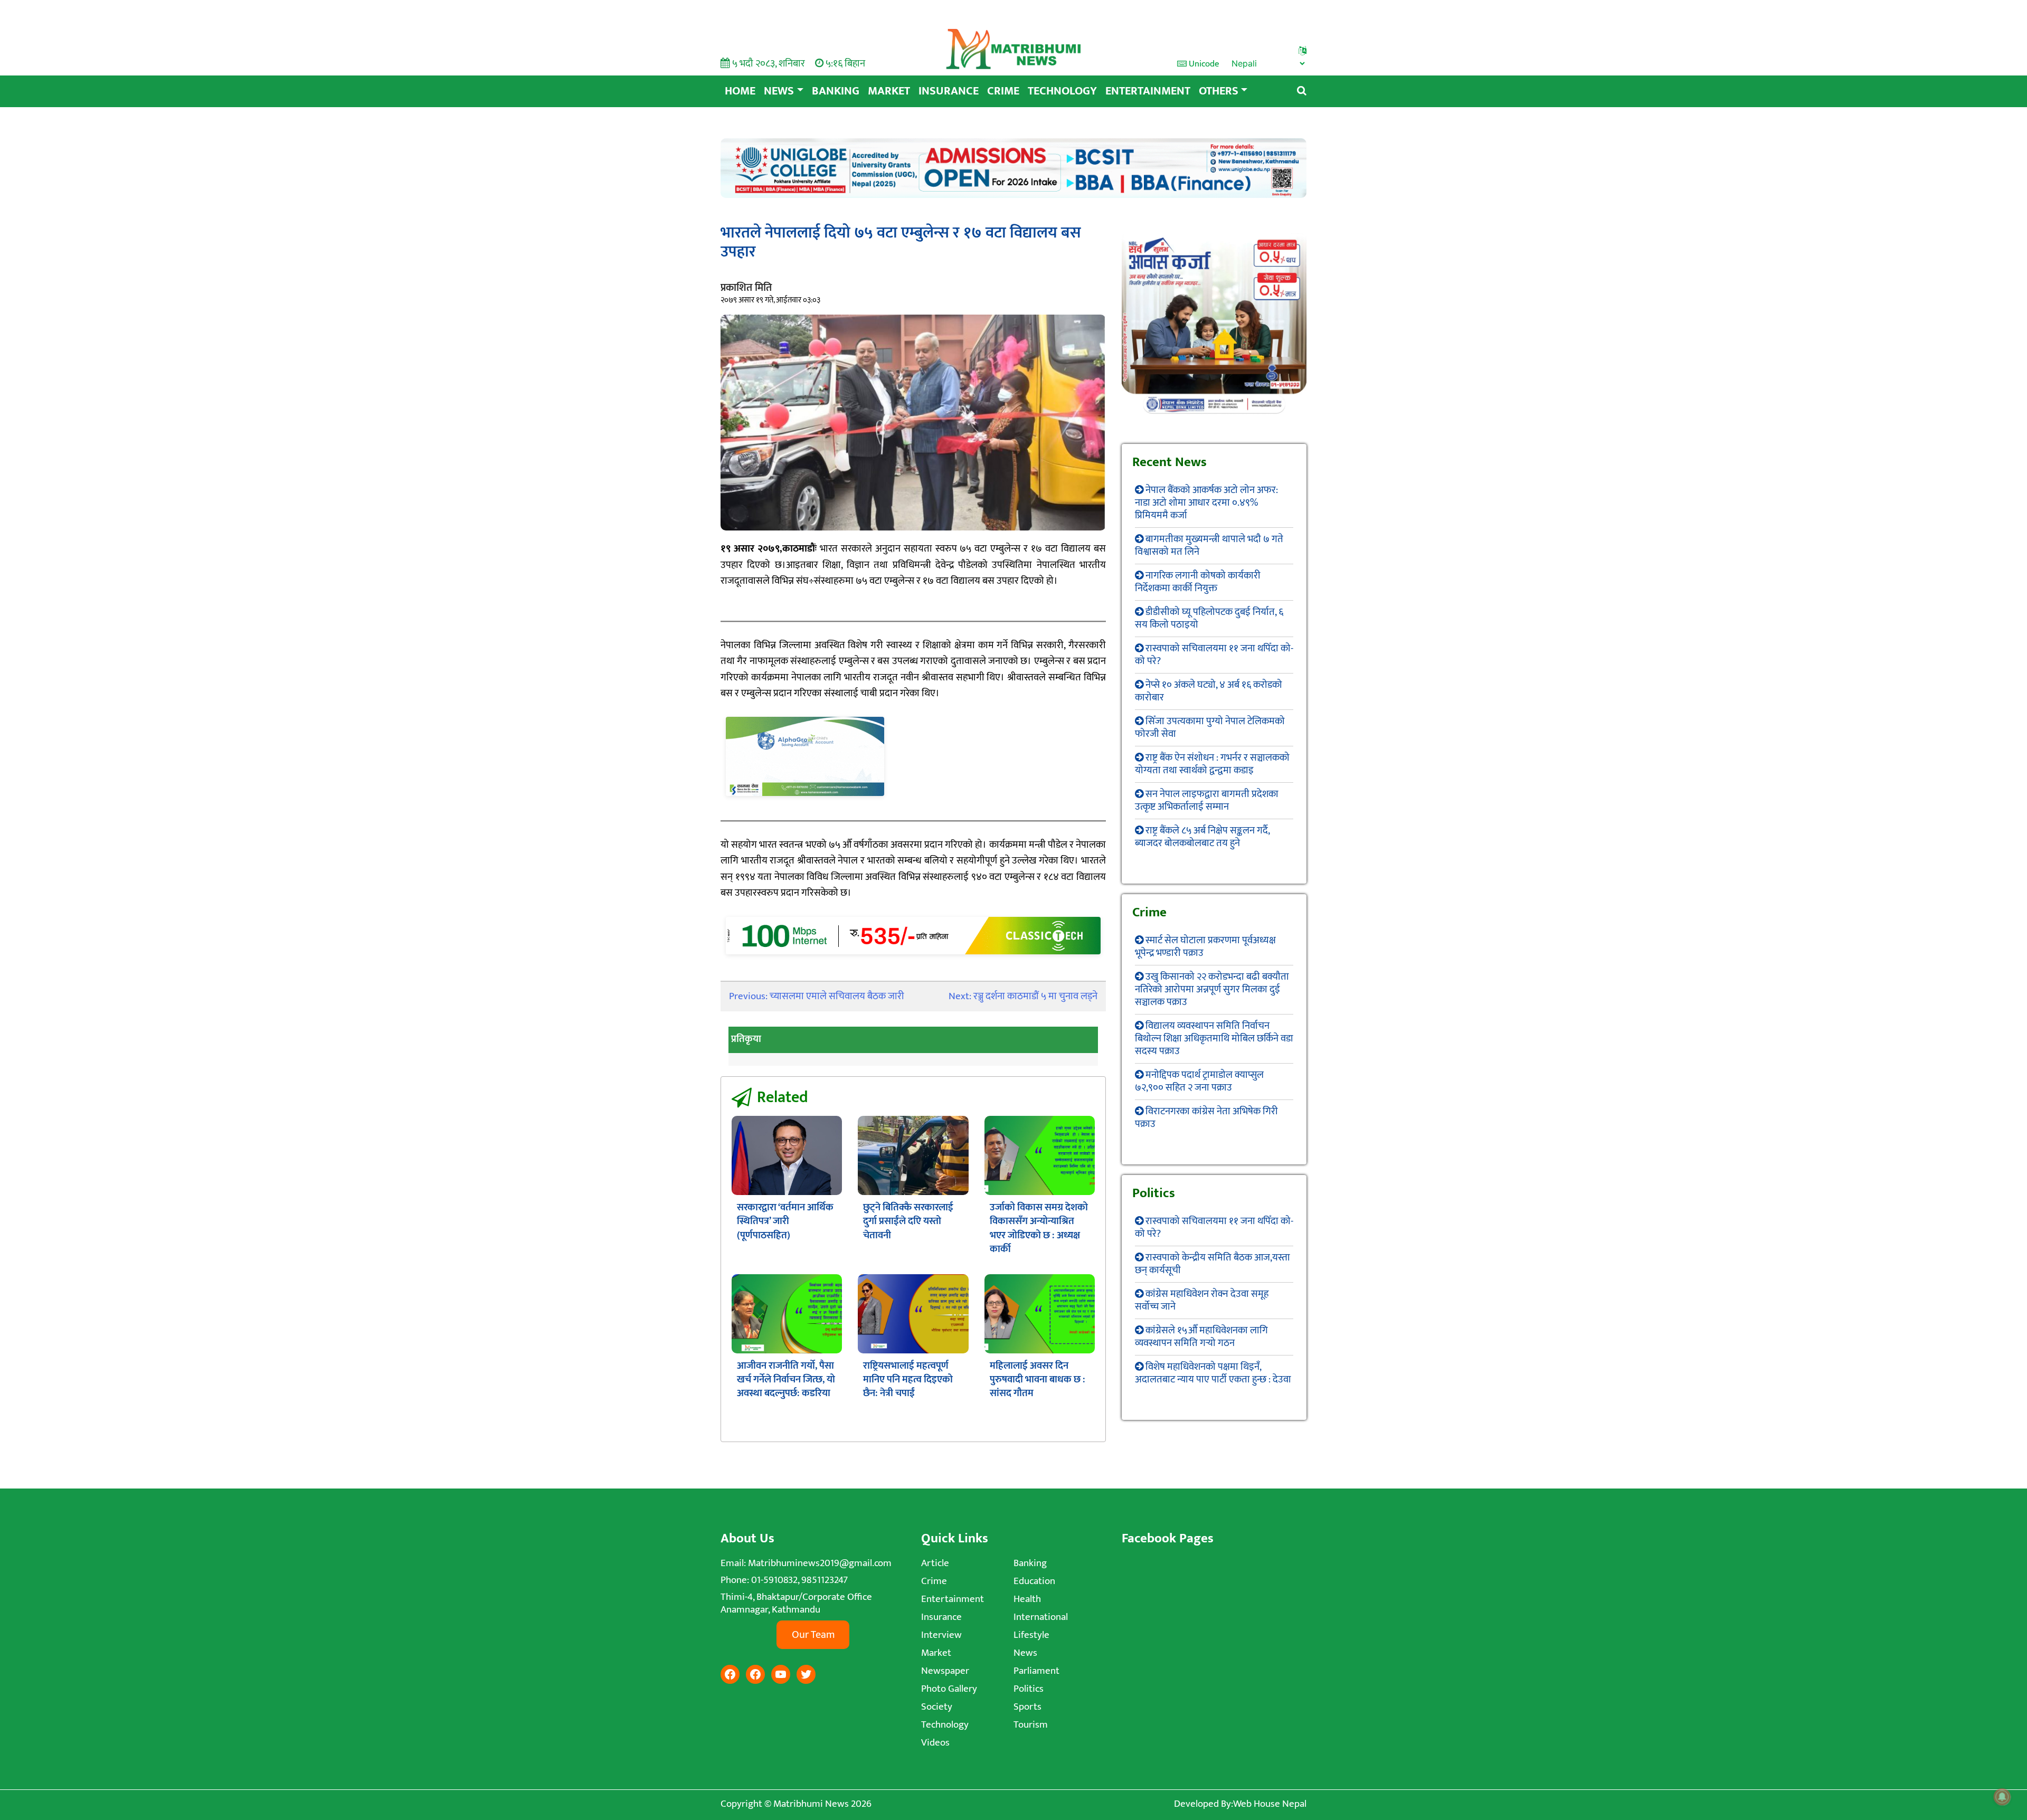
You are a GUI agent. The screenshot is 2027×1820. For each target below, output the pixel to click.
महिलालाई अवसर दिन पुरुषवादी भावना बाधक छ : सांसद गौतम (1038, 1380)
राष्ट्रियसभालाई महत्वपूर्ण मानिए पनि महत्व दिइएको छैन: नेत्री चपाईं (908, 1380)
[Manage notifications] (2002, 1797)
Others (1219, 91)
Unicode (1203, 64)
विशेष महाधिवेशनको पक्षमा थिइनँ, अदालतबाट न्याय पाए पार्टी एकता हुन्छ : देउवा (1213, 1373)
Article (935, 1563)
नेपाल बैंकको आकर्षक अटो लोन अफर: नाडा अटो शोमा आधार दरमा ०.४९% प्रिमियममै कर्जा (1206, 503)
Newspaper (945, 1671)
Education (1034, 1581)
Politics (1029, 1689)
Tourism (1031, 1725)
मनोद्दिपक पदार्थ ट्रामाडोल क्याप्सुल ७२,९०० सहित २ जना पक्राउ (1199, 1081)
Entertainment (1148, 91)
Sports (1027, 1707)
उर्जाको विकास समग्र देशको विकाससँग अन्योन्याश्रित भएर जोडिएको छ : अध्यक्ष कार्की (1039, 1228)
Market (889, 91)
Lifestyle (1031, 1635)
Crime (1003, 91)
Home (740, 91)
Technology (1062, 91)
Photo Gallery (949, 1689)
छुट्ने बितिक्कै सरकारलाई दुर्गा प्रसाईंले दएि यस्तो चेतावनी (908, 1221)
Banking (836, 91)
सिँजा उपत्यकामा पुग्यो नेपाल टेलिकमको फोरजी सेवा (1210, 728)
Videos (935, 1743)
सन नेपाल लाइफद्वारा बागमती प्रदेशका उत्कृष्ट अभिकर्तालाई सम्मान (1207, 800)
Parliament (1036, 1671)
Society (937, 1707)
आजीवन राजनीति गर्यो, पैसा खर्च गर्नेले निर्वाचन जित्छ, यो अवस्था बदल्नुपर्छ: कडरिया (786, 1380)
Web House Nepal (1270, 1804)
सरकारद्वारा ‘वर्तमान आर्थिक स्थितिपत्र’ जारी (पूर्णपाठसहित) (785, 1221)
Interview (941, 1635)
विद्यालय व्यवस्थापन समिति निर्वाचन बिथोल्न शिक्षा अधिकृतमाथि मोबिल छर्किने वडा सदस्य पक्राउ (1214, 1039)
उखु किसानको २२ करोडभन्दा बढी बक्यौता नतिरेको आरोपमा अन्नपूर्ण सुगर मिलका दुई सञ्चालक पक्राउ (1212, 989)
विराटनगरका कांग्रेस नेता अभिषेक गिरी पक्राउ (1206, 1118)
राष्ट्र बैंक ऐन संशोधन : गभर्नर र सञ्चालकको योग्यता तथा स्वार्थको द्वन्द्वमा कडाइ (1212, 764)
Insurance (949, 91)
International (1041, 1617)
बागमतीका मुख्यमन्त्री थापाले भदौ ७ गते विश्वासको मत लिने (1209, 546)
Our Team (813, 1635)
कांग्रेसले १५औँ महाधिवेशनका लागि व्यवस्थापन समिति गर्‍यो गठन (1201, 1337)
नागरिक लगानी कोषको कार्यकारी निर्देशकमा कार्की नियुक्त (1198, 582)
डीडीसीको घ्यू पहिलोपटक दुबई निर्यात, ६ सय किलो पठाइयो (1209, 618)
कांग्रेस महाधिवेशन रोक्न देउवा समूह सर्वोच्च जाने (1202, 1300)
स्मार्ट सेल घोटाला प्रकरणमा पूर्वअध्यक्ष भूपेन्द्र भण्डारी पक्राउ (1205, 947)
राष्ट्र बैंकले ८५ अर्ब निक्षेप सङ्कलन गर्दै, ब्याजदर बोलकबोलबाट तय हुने (1202, 837)
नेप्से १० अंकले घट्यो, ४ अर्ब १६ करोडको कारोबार (1209, 691)
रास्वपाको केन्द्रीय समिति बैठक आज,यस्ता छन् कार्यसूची (1213, 1264)
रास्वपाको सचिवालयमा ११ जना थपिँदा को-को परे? (1214, 655)
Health (1027, 1599)
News (779, 91)
